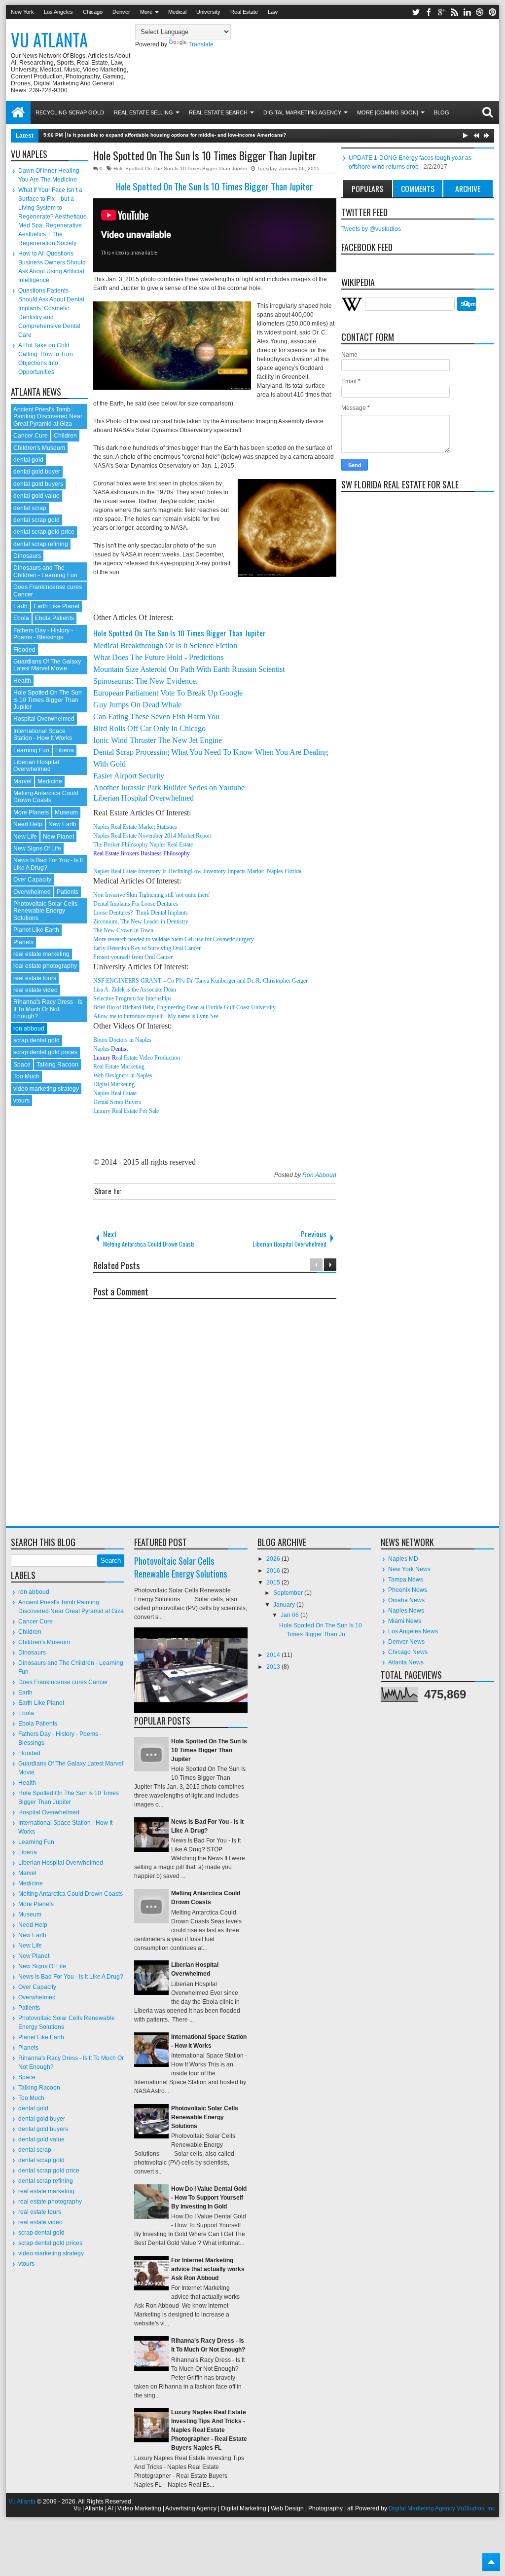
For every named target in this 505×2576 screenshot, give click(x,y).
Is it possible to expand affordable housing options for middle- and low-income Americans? (177, 135)
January (285, 1605)
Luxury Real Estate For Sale (126, 1111)
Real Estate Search (218, 112)
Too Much (26, 1076)
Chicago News (408, 1652)
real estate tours (35, 978)
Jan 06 (290, 1615)
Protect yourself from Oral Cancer (133, 957)
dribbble (480, 12)
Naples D (104, 1049)
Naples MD (403, 1559)
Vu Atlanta (49, 39)
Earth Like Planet (56, 606)
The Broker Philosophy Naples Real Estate (143, 845)
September (289, 1593)
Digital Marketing (114, 1084)
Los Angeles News (413, 1631)
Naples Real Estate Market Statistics (135, 827)
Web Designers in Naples (123, 1075)
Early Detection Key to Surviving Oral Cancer (147, 948)
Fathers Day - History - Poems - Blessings (43, 634)
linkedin (467, 12)
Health (22, 681)
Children (65, 436)
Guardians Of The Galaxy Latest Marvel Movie (47, 665)
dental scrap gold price (44, 532)
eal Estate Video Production (148, 1058)
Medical (177, 12)
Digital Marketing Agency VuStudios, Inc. (443, 2508)
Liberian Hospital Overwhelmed (144, 798)
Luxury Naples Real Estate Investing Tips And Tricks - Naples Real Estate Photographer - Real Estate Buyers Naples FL (209, 2430)
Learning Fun (31, 750)
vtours (21, 1101)
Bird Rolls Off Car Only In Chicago (149, 728)
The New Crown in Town (123, 930)
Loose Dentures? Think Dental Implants (141, 913)
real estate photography (45, 966)
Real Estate (244, 12)
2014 (274, 1655)
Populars (367, 188)
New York (22, 12)
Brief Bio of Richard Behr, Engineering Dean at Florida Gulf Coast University (184, 1007)
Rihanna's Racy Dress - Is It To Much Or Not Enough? (48, 1009)
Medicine (50, 781)
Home (18, 112)
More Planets (31, 812)
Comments (418, 188)
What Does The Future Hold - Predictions (158, 657)
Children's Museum (39, 448)
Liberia (65, 750)
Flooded (24, 650)
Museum (66, 812)
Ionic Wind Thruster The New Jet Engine (158, 740)
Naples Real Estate (115, 1093)
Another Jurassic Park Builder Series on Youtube (169, 788)
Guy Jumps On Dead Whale (137, 705)
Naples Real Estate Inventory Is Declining (142, 871)
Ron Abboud (319, 1175)
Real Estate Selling (144, 112)
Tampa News (406, 1580)
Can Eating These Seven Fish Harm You (156, 717)
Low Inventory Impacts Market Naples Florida (246, 871)
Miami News (405, 1621)
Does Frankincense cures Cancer (63, 1682)
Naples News (406, 1611)
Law (273, 12)
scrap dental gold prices (45, 1052)
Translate (201, 44)
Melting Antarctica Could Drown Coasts (46, 797)
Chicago (93, 12)
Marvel (22, 781)
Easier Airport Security (129, 776)
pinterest (493, 12)
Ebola (21, 618)
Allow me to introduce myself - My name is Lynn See (156, 1016)
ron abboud (29, 1029)
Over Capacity (32, 880)
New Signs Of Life (37, 848)
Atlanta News (406, 1662)
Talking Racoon (57, 1065)
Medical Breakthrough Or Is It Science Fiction (165, 645)
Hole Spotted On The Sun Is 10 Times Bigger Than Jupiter (205, 155)
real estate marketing (41, 954)
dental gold (28, 460)
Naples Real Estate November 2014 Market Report (152, 836)
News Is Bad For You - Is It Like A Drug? (71, 1977)
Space (22, 1065)
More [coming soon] (388, 112)
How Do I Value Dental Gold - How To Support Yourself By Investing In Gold (209, 2198)
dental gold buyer (37, 472)
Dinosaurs (27, 556)
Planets (23, 942)
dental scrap (30, 508)
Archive (468, 188)
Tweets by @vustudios (371, 229)
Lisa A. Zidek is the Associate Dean (135, 990)
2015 (274, 1582)
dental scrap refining (41, 544)
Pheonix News (408, 1590)
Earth (20, 606)
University (208, 12)
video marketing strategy (46, 1089)
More (146, 12)
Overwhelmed (32, 892)
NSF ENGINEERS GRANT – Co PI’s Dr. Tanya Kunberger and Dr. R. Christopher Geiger (200, 981)
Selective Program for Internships (132, 998)
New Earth (62, 824)
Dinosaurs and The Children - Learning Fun (45, 571)
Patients (68, 892)
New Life (25, 837)
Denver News (406, 1642)
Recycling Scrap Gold (70, 112)
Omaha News (406, 1600)
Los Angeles (58, 12)
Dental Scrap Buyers (117, 1102)
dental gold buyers (38, 484)
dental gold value (36, 496)
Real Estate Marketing (119, 1067)
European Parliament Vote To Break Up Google (168, 693)
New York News (409, 1569)
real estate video (36, 990)
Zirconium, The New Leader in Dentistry (141, 921)
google (441, 12)
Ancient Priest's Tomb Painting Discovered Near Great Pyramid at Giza (48, 417)
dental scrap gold (36, 520)
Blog (442, 112)
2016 (274, 1571)
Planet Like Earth (36, 930)
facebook (429, 12)
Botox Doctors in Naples (122, 1040)
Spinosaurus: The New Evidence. (145, 681)
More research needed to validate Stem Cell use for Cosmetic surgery (174, 939)
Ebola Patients (54, 618)
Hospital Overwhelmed (44, 719)
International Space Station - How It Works (43, 735)
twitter (416, 12)
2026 (274, 1559)
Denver (121, 12)
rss (454, 12)
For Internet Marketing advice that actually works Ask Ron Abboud (208, 2269)
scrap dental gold (36, 1040)
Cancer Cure (31, 436)
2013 (274, 1667)
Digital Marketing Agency (302, 112)
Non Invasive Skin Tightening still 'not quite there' (152, 895)
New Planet (58, 837)
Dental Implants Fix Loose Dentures (136, 904)
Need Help (28, 824)
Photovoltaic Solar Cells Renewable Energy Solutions (45, 911)
